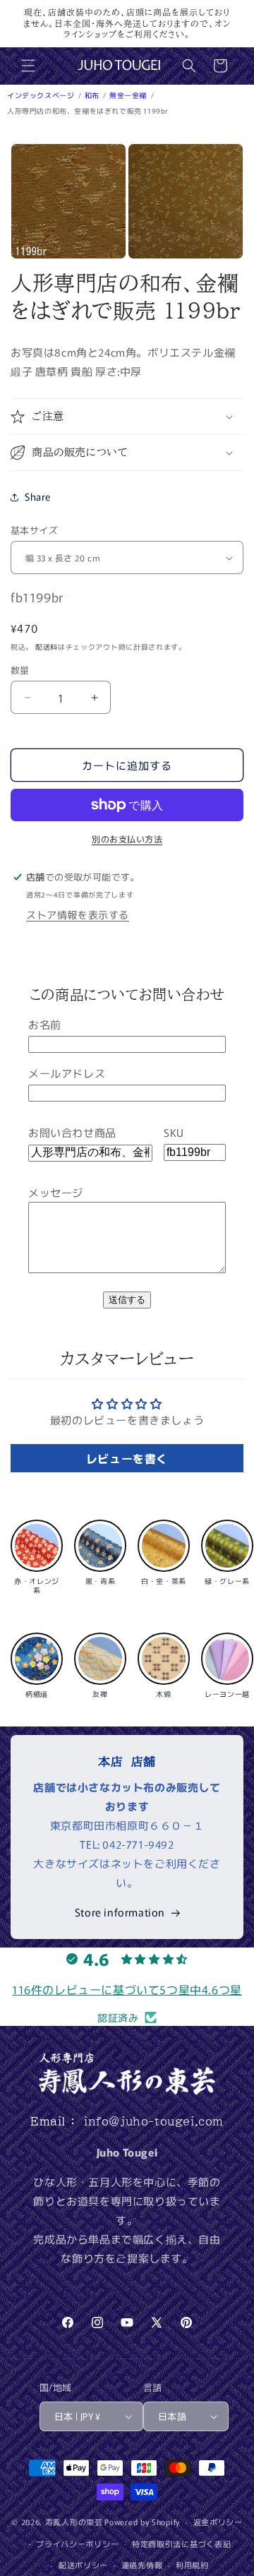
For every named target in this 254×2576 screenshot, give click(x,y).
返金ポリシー (218, 2522)
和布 (93, 95)
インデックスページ (42, 95)
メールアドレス (67, 1073)
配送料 (47, 646)
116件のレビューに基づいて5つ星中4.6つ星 (127, 1989)
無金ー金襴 (129, 95)
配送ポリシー (83, 2565)
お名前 (45, 1024)
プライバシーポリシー (77, 2544)
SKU (174, 1132)
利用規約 (192, 2565)
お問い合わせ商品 (72, 1132)
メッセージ (56, 1192)
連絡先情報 (142, 2565)
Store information (120, 1912)
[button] (28, 66)
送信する (127, 1300)
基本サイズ (34, 530)
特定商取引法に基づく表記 (181, 2544)
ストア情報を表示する (78, 914)
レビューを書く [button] (127, 1458)
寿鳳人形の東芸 (74, 2522)
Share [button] (38, 496)
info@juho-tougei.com (154, 2121)
